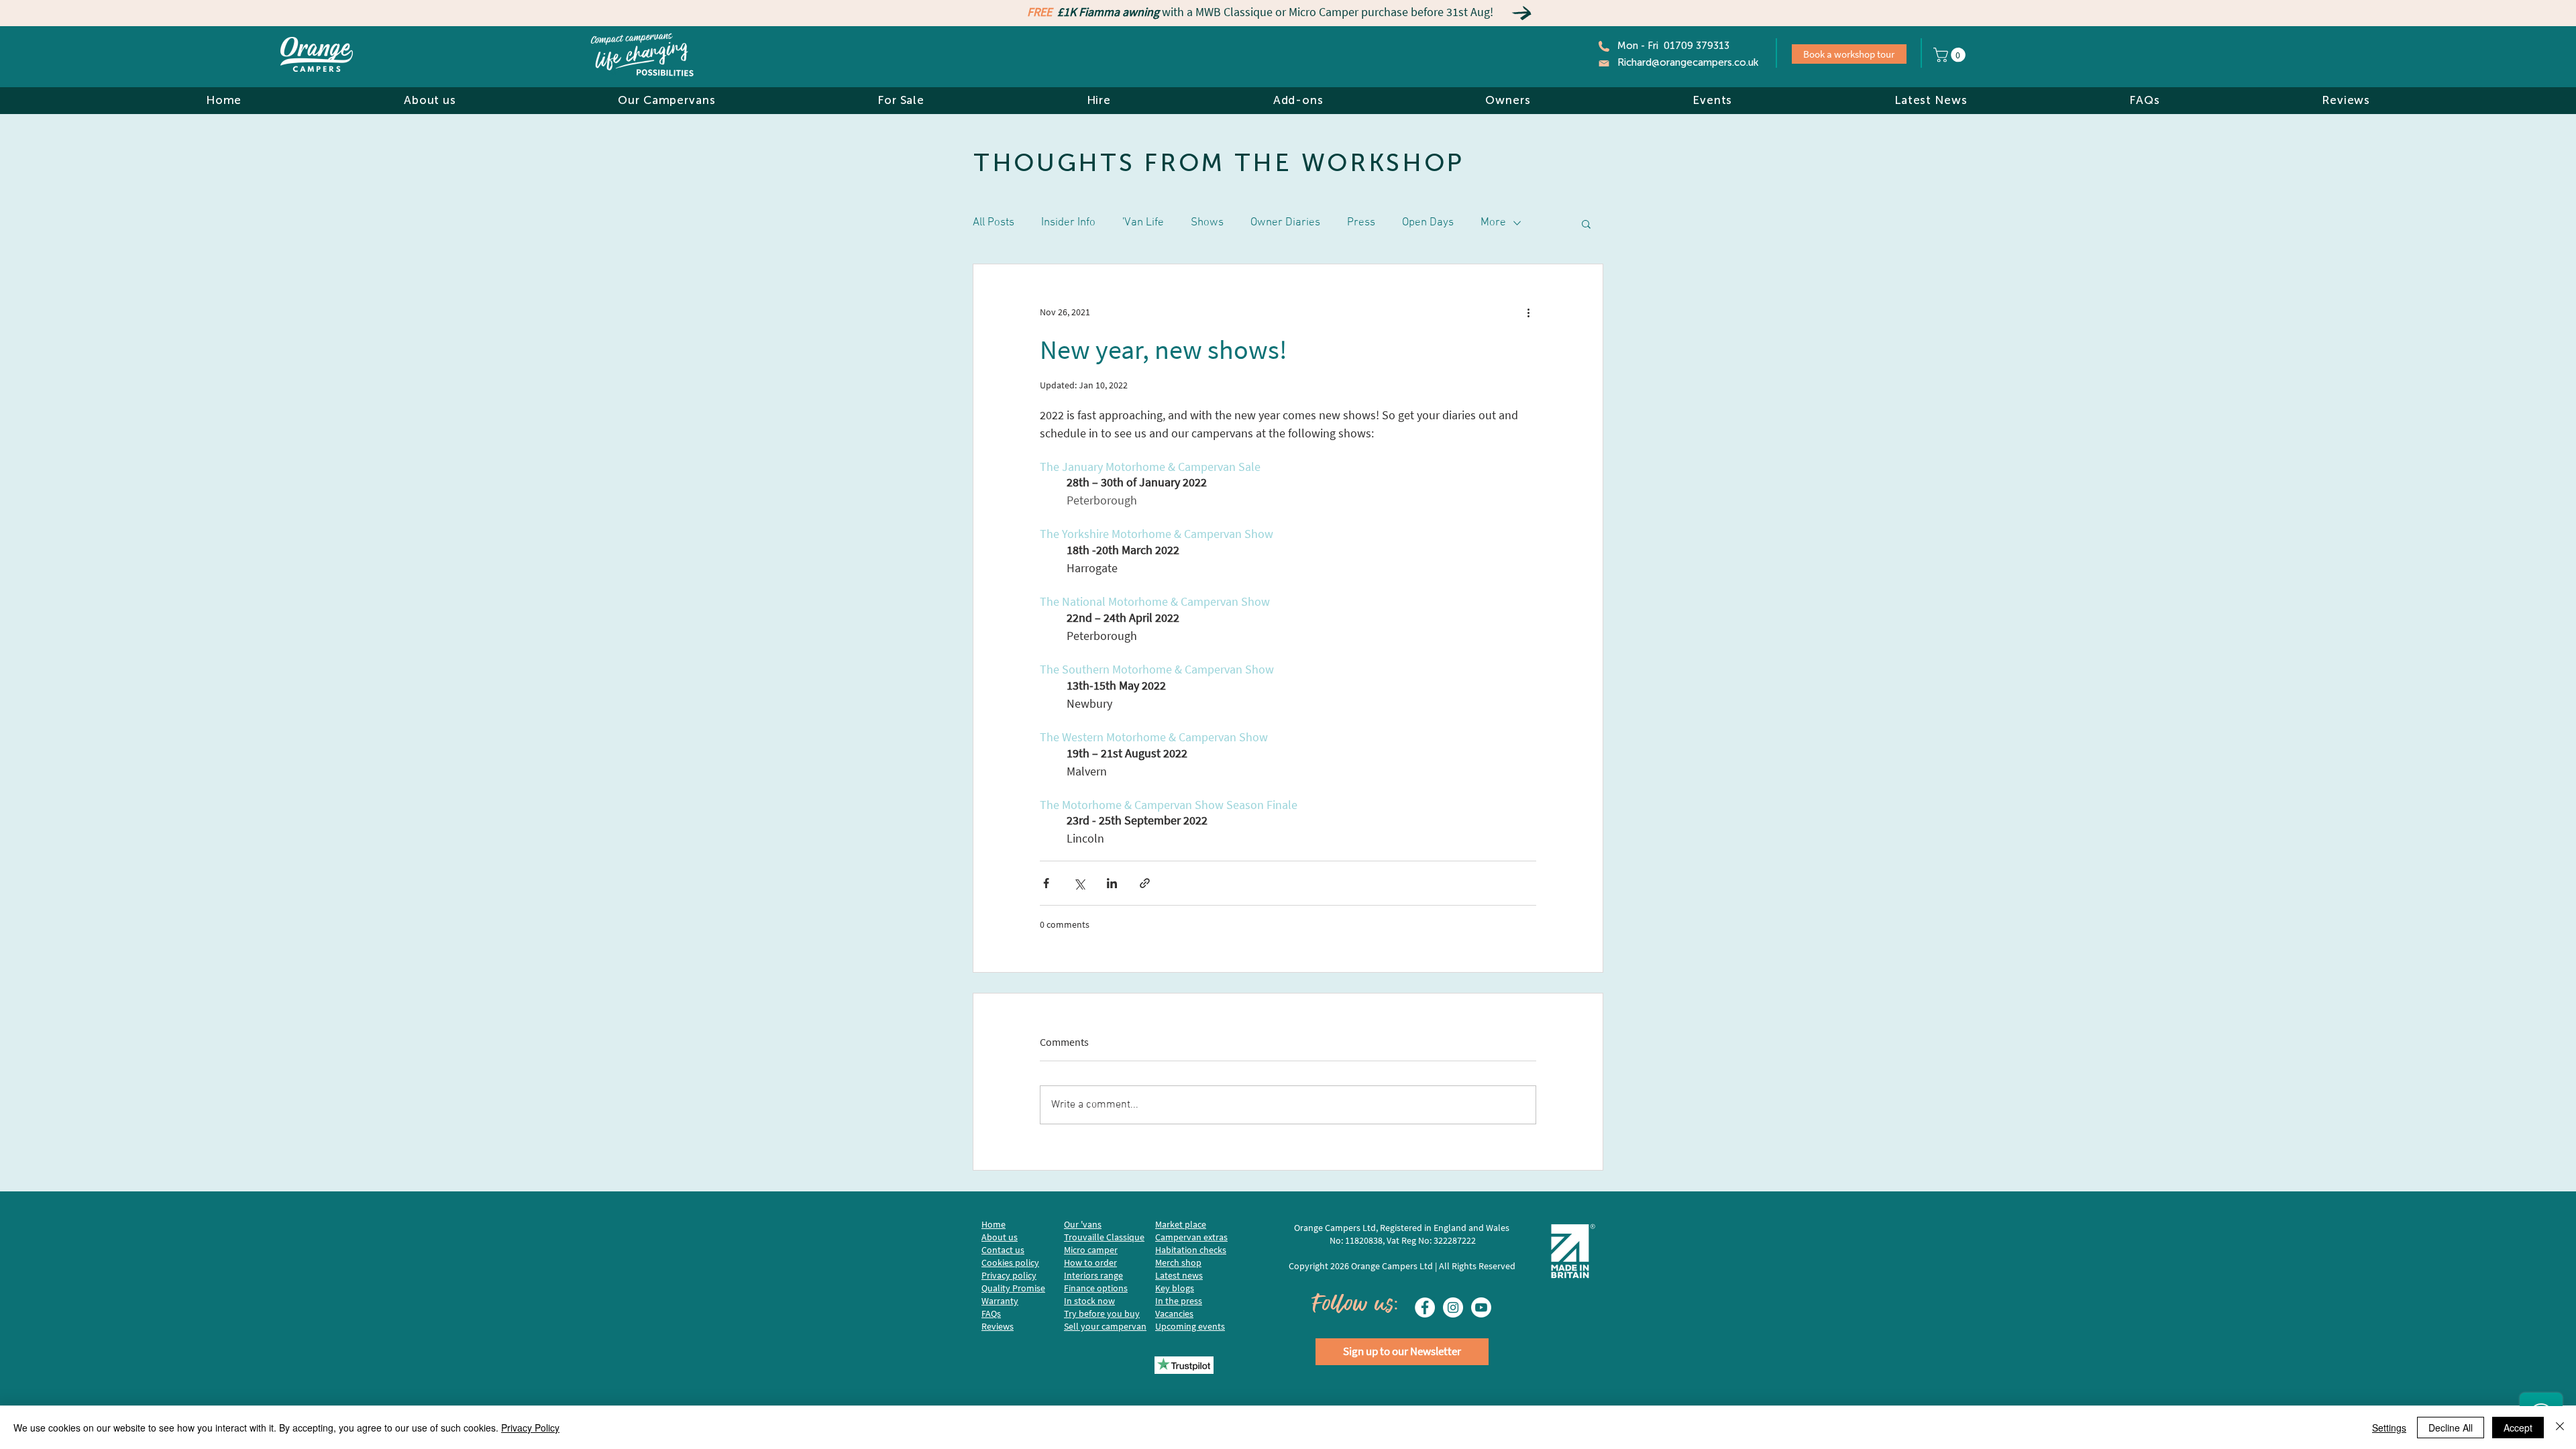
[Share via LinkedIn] (1112, 883)
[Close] (2560, 1428)
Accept (2518, 1428)
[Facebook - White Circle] (1425, 1307)
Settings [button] (2389, 1428)
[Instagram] (1453, 1307)
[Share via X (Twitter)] (1079, 883)
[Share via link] (1145, 883)
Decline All (2451, 1428)
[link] (1951, 55)
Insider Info (1068, 223)
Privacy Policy (530, 1428)
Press (1361, 223)
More (1493, 223)
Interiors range (1093, 1275)
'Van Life (1143, 223)
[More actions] (1528, 313)
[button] (430, 100)
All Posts (994, 223)
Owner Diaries (1285, 223)
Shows (1207, 223)
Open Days (1428, 223)
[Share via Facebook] (1046, 883)
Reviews (998, 1326)
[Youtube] (1481, 1307)
